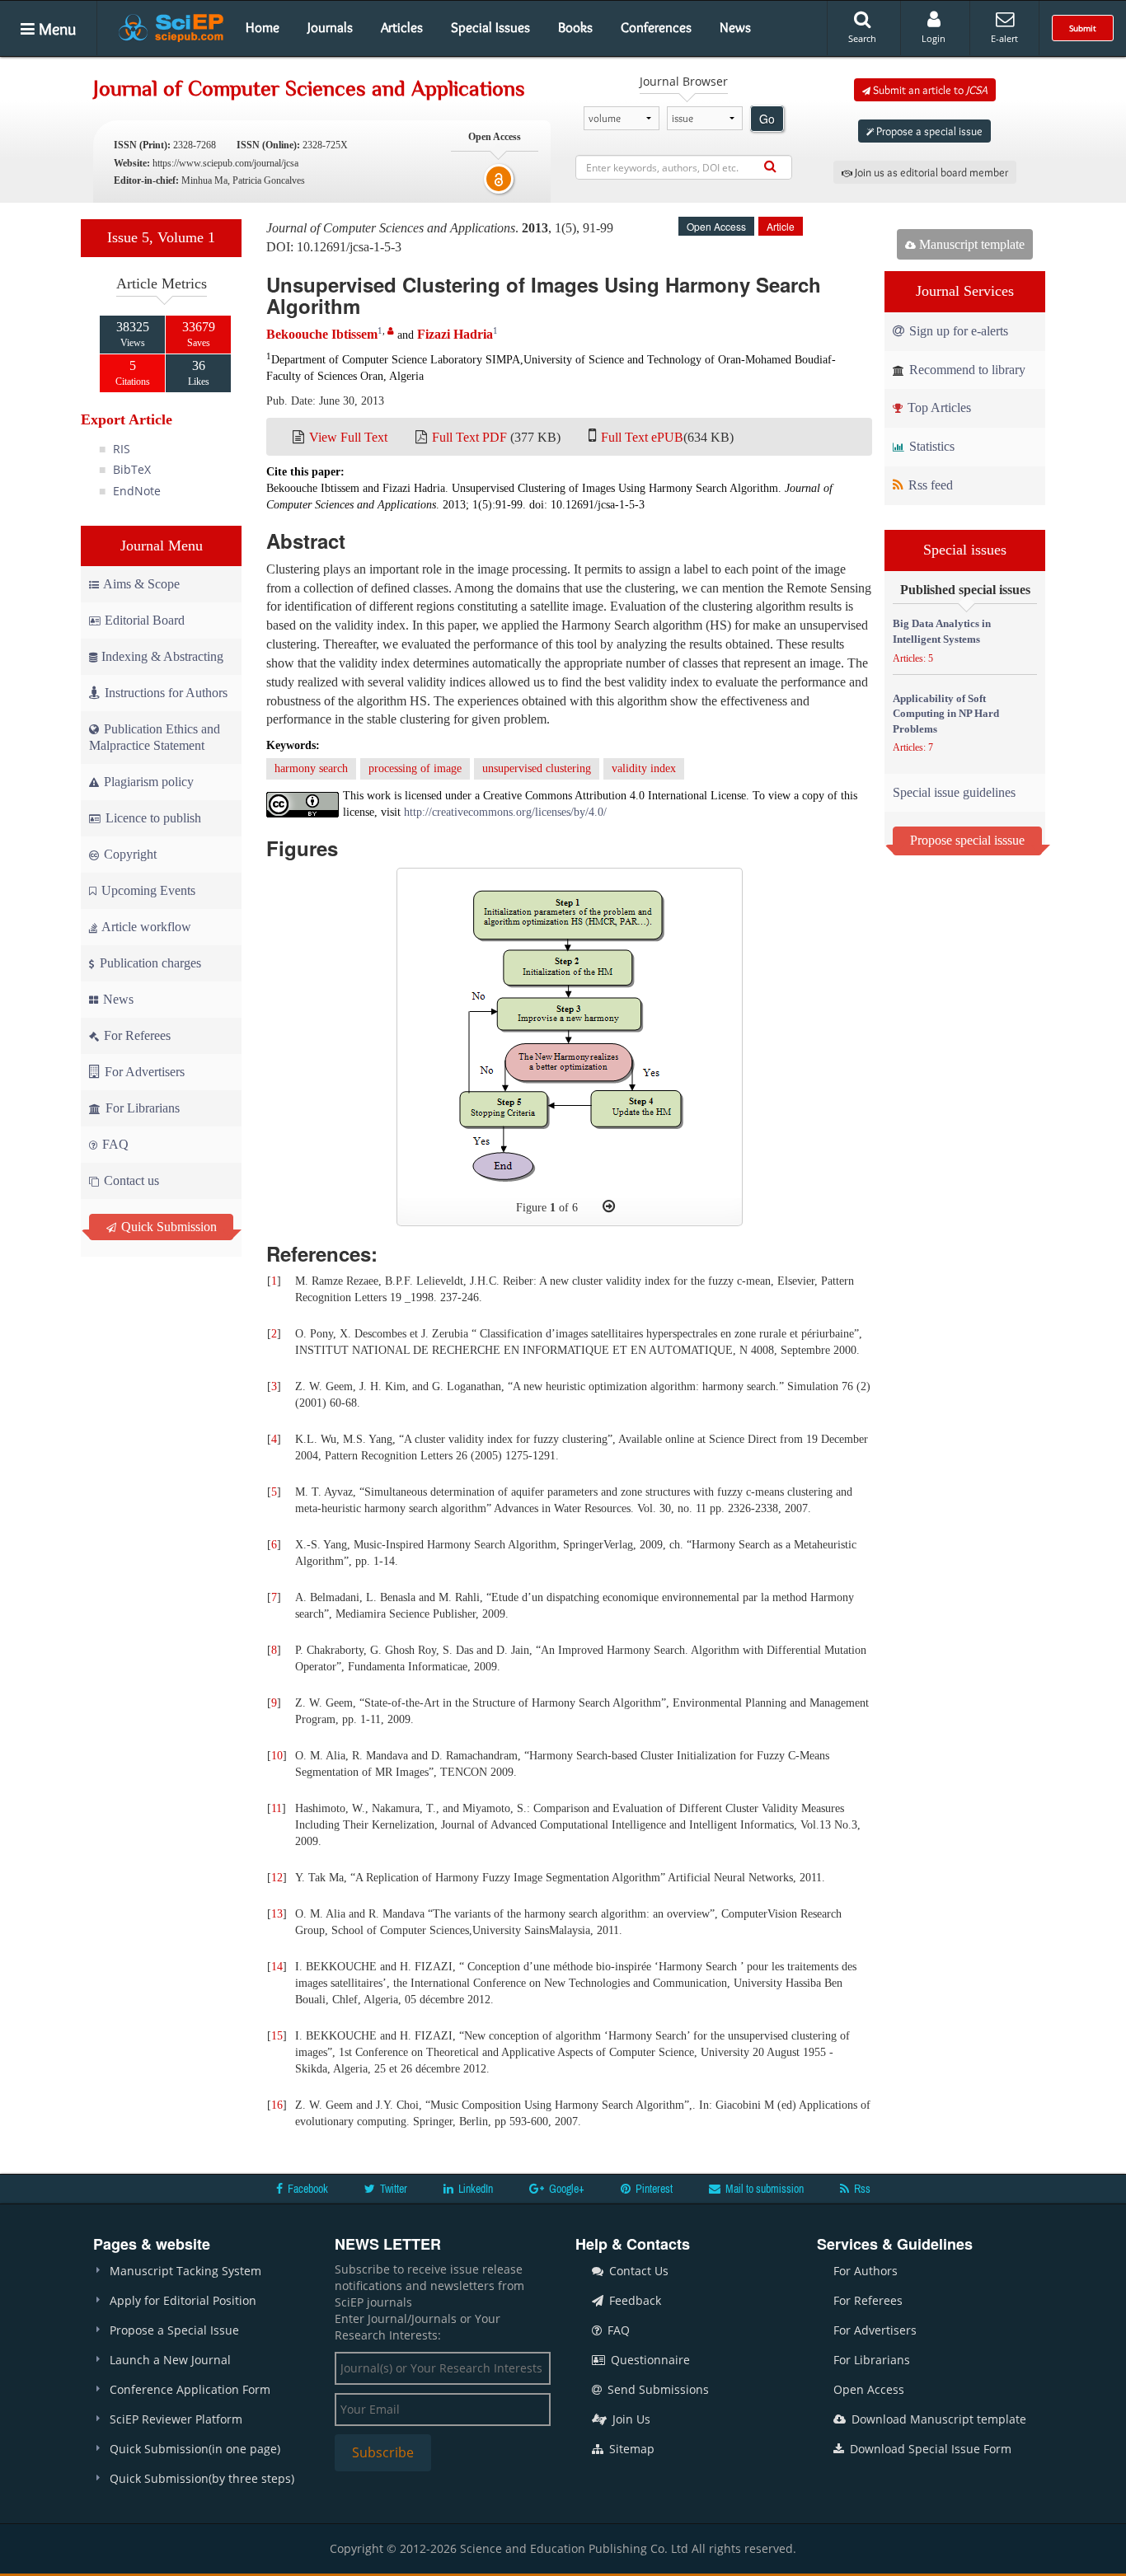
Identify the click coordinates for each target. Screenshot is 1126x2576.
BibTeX (132, 469)
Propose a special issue (928, 131)
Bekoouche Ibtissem (322, 334)
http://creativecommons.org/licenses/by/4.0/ (505, 812)
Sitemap (630, 2449)
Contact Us (637, 2271)
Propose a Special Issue (174, 2330)
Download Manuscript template (937, 2419)
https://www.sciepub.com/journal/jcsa (225, 163)
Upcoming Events (147, 890)
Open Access (869, 2389)
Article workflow (145, 927)
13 (277, 1914)
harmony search (311, 768)
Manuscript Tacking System (185, 2271)
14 (277, 1967)
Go (767, 119)
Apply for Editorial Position (183, 2300)
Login (934, 38)
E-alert (1004, 38)
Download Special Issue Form (929, 2449)
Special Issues (490, 27)
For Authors (866, 2271)
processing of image (415, 768)
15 (277, 2036)
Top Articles (938, 407)
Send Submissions (657, 2389)
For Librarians (141, 1108)
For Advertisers (143, 1072)
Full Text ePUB (642, 437)
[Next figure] (609, 1206)
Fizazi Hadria (455, 334)
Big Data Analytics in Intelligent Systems (942, 631)
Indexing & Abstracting (162, 656)
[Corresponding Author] (391, 331)
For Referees (136, 1035)
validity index (644, 768)
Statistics (930, 446)
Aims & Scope (141, 584)
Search (862, 38)
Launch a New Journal (170, 2360)
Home (263, 27)
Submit (1083, 28)
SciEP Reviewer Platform (176, 2419)
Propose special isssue (967, 840)
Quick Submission (167, 1227)
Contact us (130, 1180)
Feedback (633, 2300)
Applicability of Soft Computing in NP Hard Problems (946, 714)
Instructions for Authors (166, 693)
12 (277, 1878)
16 (277, 2105)
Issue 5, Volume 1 (161, 237)
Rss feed (929, 485)
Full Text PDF (469, 437)
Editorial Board (145, 620)
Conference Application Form (190, 2389)
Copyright (129, 854)
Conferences (656, 27)
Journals (330, 27)
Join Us (630, 2419)
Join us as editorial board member (930, 172)
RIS (122, 449)
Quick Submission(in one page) (195, 2449)
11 (277, 1808)
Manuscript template (970, 244)
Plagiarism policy (147, 782)
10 (277, 1756)
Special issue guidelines (954, 792)
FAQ (114, 1144)
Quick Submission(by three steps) (202, 2478)
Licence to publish (152, 818)
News (735, 27)
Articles (402, 27)
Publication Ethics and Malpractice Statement (155, 737)
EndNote (137, 491)
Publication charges (149, 963)
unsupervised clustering (537, 768)
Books (575, 27)
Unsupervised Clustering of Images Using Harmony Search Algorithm (544, 295)
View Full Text (348, 437)
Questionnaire (649, 2360)
